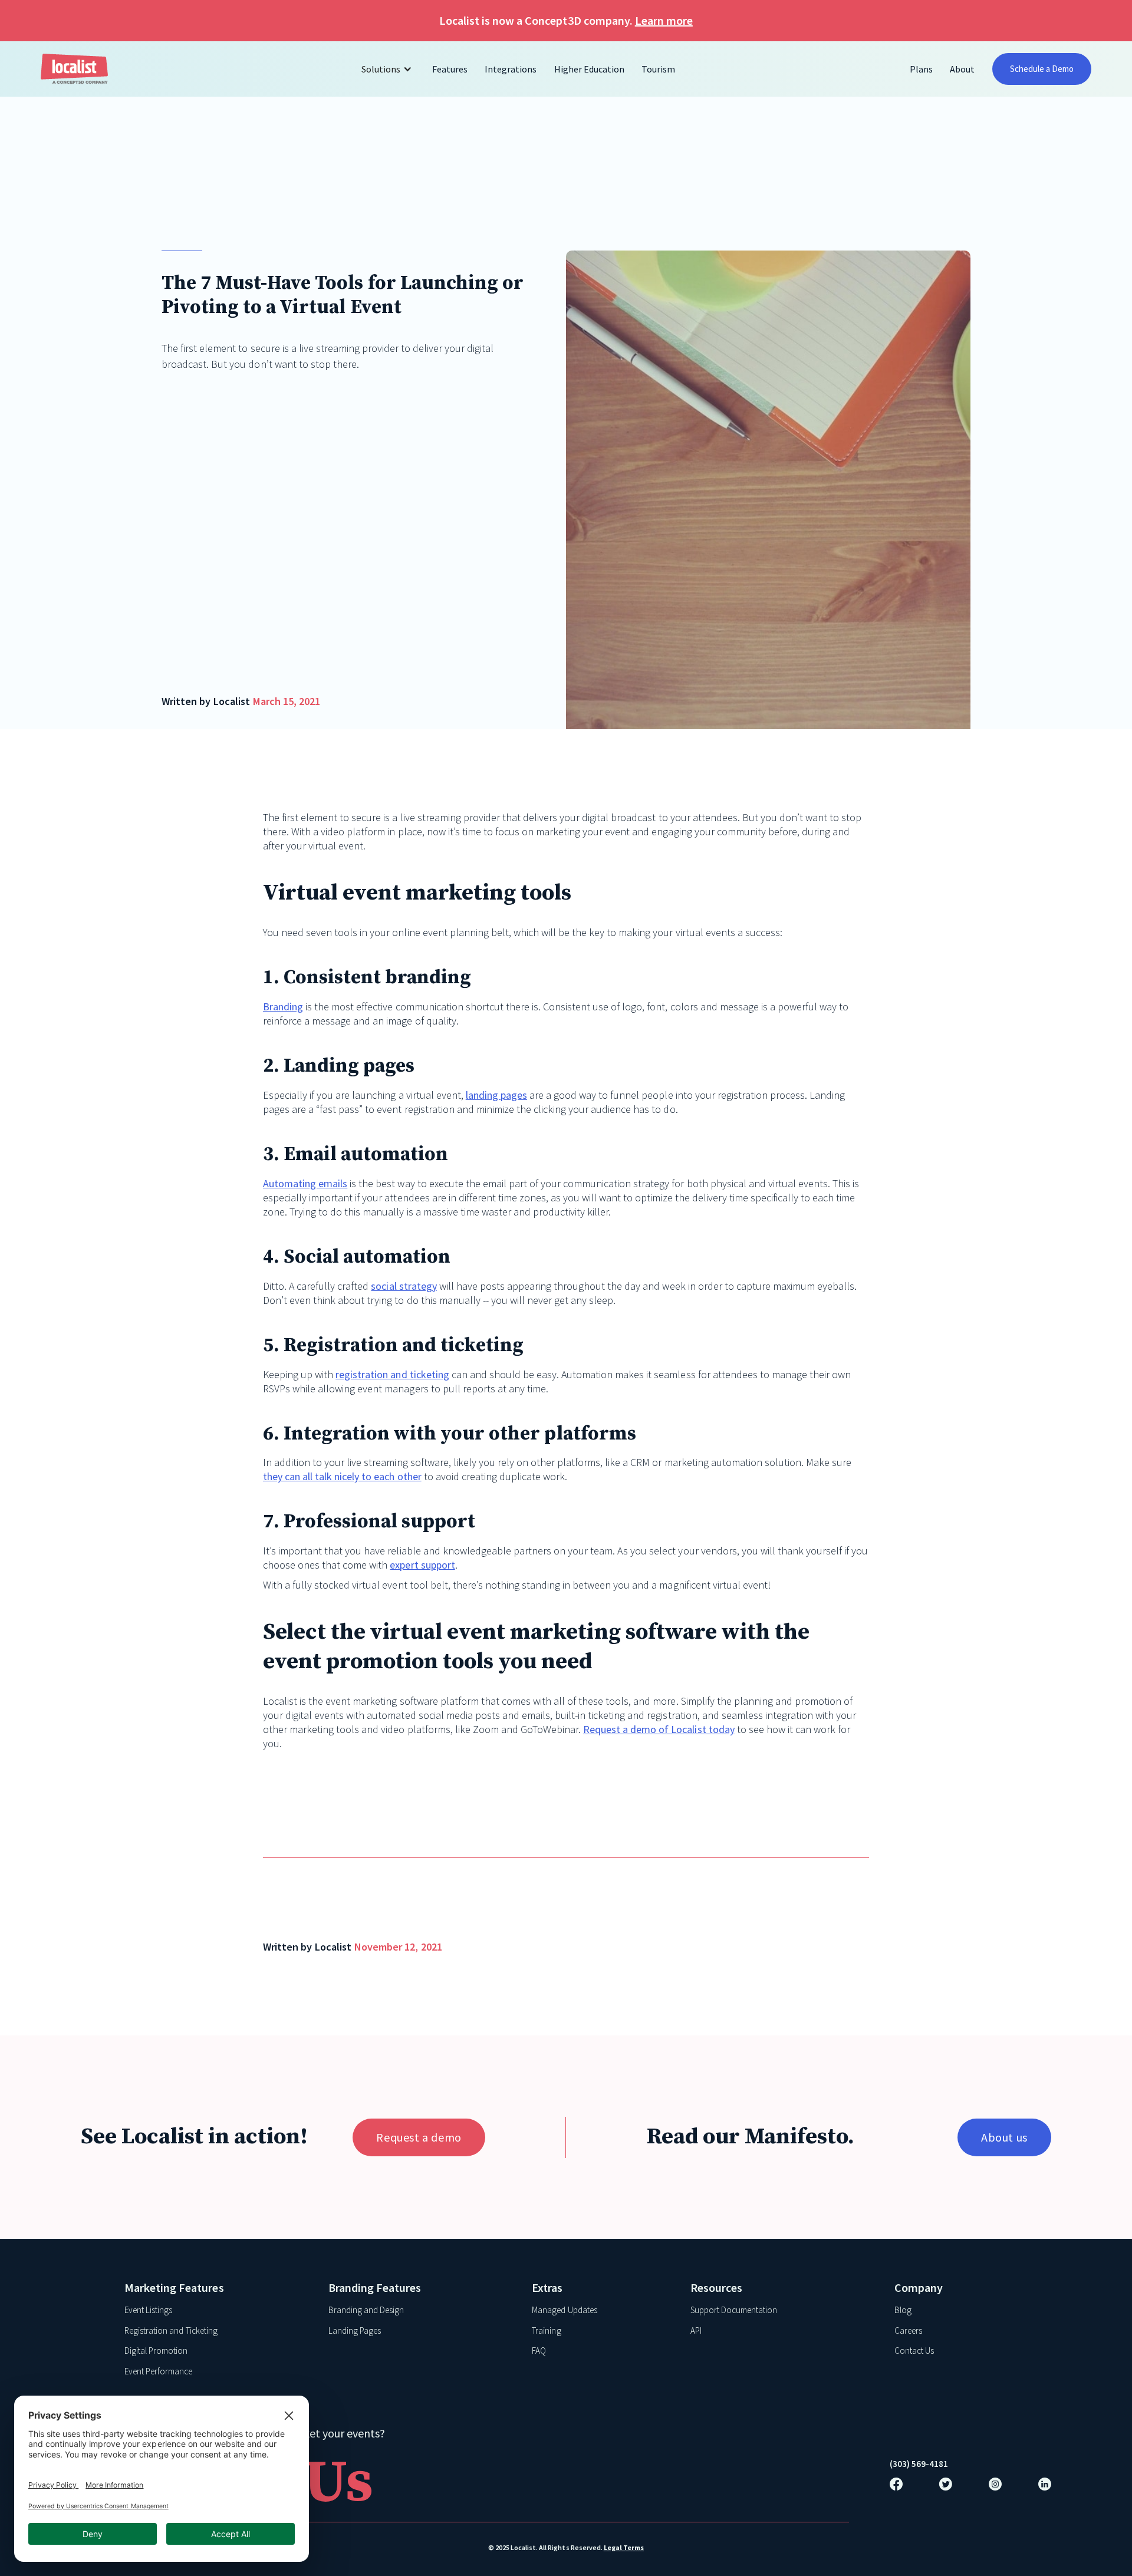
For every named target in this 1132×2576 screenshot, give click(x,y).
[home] (74, 69)
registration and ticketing (392, 1374)
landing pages (496, 1095)
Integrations (511, 69)
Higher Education (589, 69)
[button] (388, 69)
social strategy (404, 1286)
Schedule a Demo (1042, 69)
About (962, 69)
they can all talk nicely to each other (342, 1476)
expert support (422, 1565)
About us (1004, 2137)
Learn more (664, 20)
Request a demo (419, 2137)
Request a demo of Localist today (659, 1729)
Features (450, 69)
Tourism (658, 69)
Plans (921, 69)
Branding (283, 1007)
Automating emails (305, 1183)
